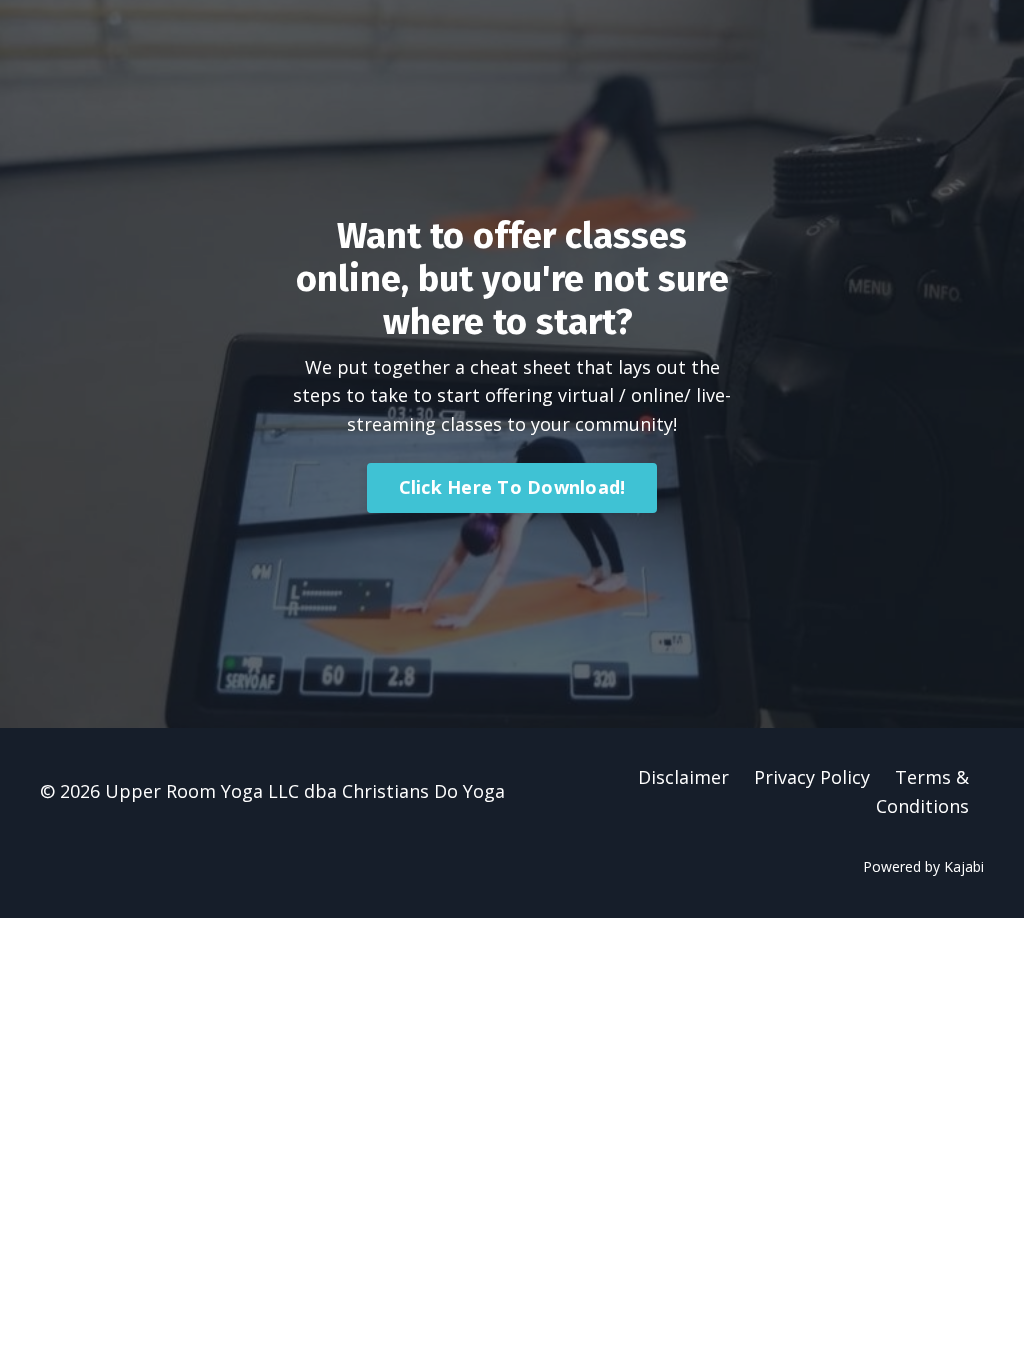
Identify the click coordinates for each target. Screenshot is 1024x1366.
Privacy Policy (812, 777)
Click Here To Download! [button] (512, 487)
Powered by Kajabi (923, 866)
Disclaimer (683, 777)
